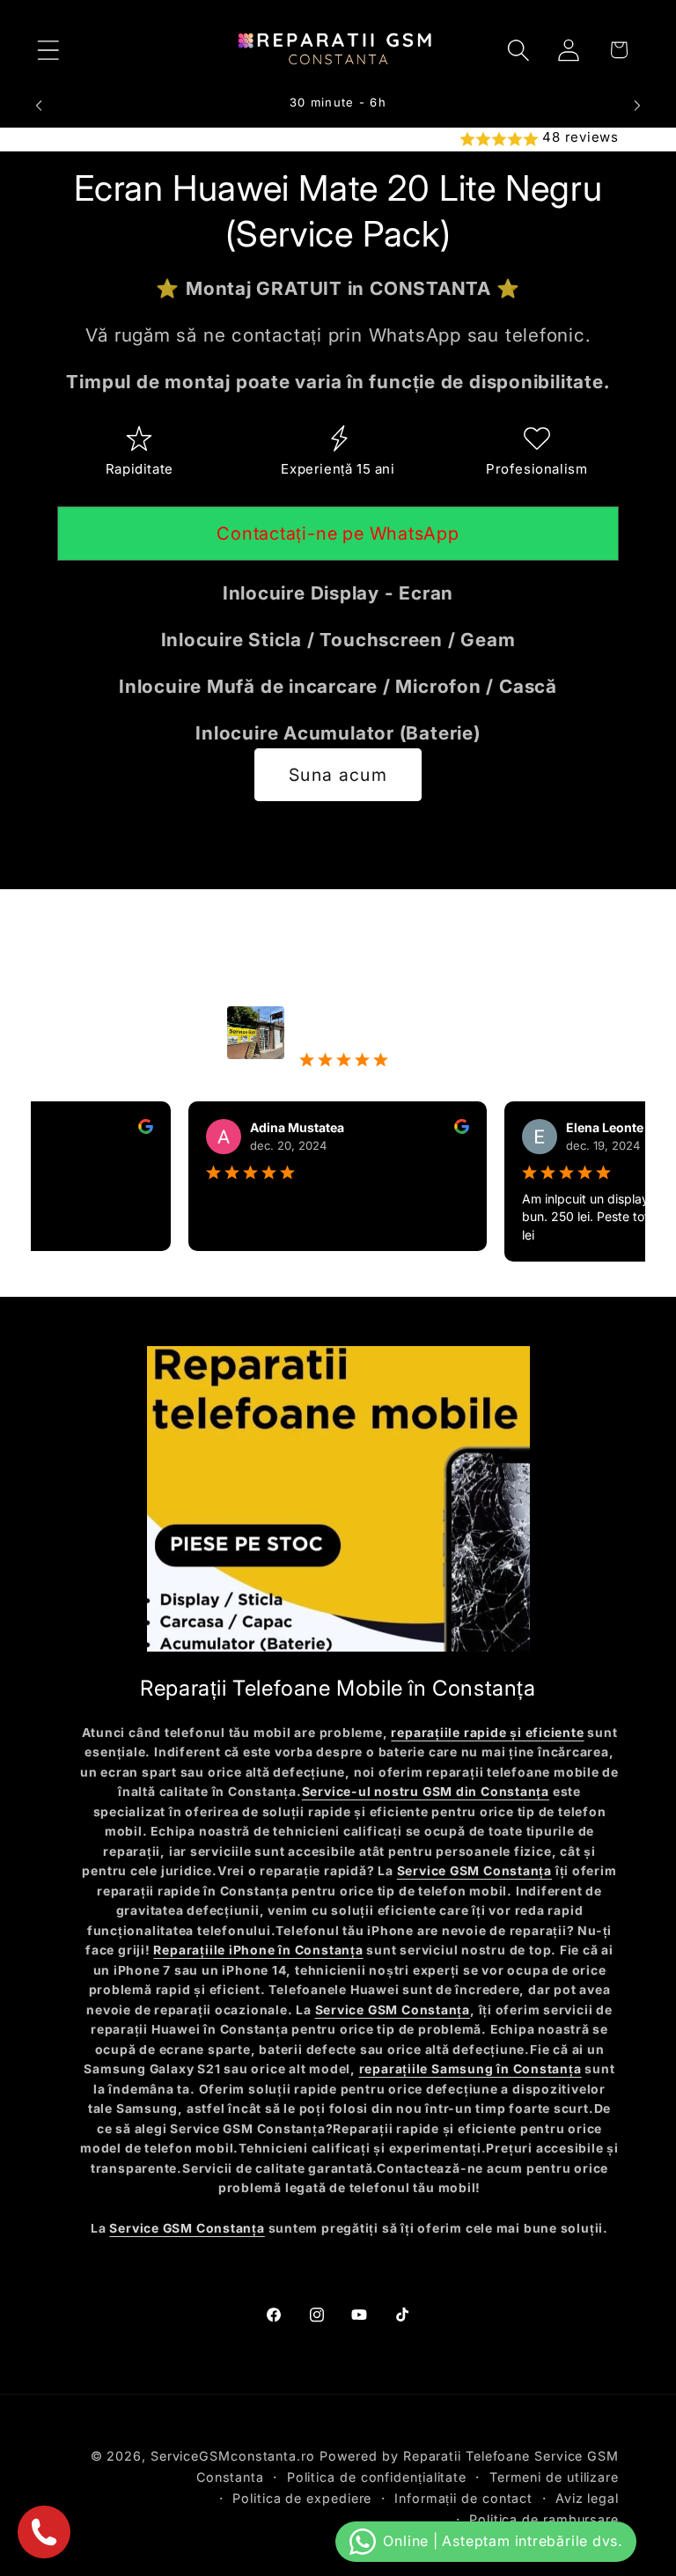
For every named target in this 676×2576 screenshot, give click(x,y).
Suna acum (338, 775)
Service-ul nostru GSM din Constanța (426, 1792)
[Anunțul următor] (637, 106)
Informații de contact (463, 2498)
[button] (48, 50)
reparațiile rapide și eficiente (487, 1733)
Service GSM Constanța (474, 1871)
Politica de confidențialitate (377, 2477)
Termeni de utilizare (554, 2477)
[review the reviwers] (119, 1129)
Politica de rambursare (544, 2519)
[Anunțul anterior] (39, 106)
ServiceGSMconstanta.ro (233, 2456)
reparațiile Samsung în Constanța (470, 2069)
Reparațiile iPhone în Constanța (258, 1950)
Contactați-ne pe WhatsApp (338, 534)
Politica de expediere (302, 2498)
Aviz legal (587, 2498)
